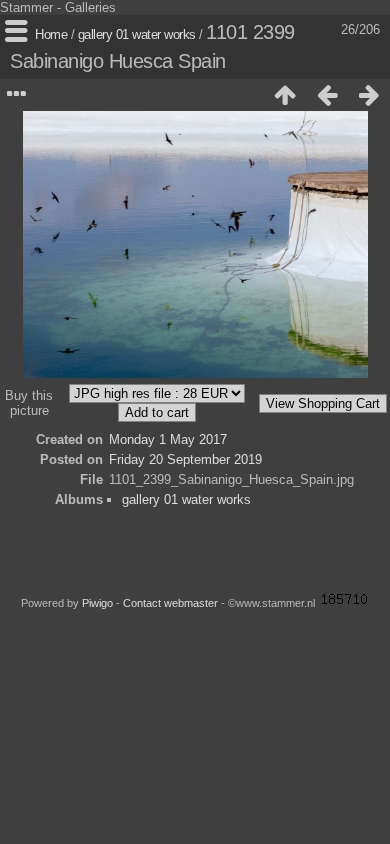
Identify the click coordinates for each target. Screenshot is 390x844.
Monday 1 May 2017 (168, 439)
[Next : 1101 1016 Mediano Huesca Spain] (369, 95)
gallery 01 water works (137, 34)
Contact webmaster (170, 603)
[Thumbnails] (285, 95)
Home (51, 34)
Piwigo (97, 603)
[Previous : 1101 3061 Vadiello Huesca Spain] (327, 95)
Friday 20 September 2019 (185, 459)
